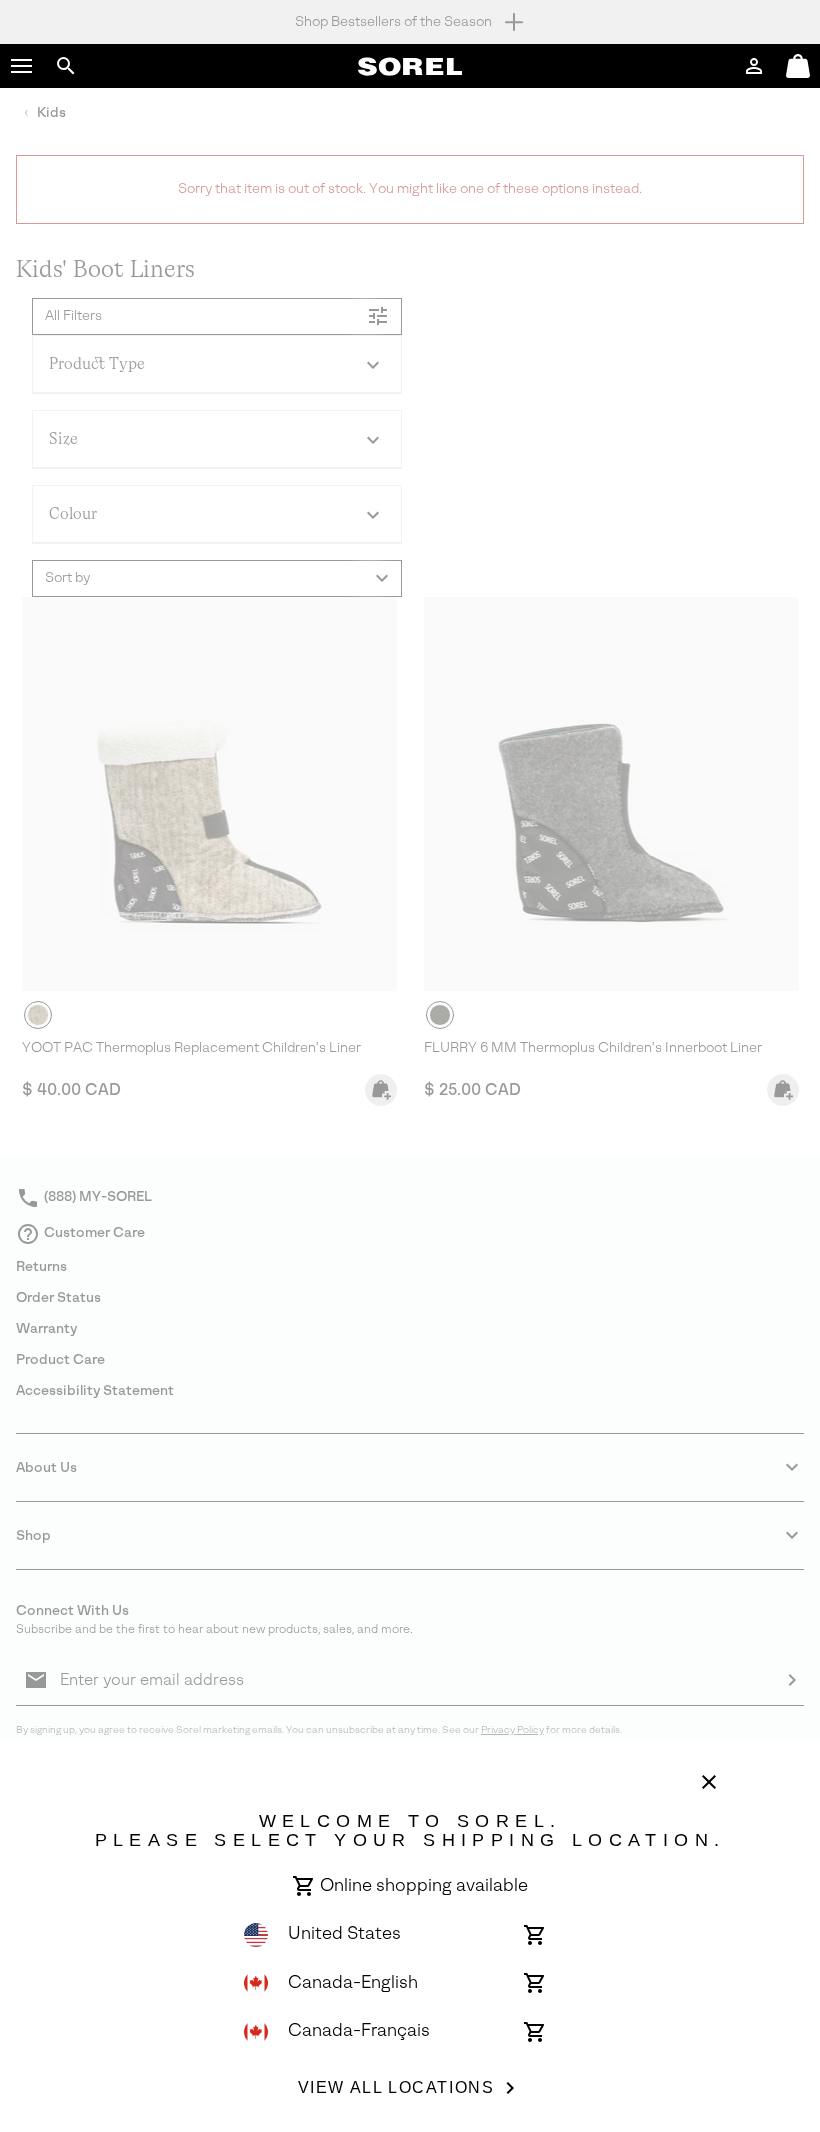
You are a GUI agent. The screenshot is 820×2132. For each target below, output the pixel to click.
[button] (22, 66)
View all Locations (396, 2087)
